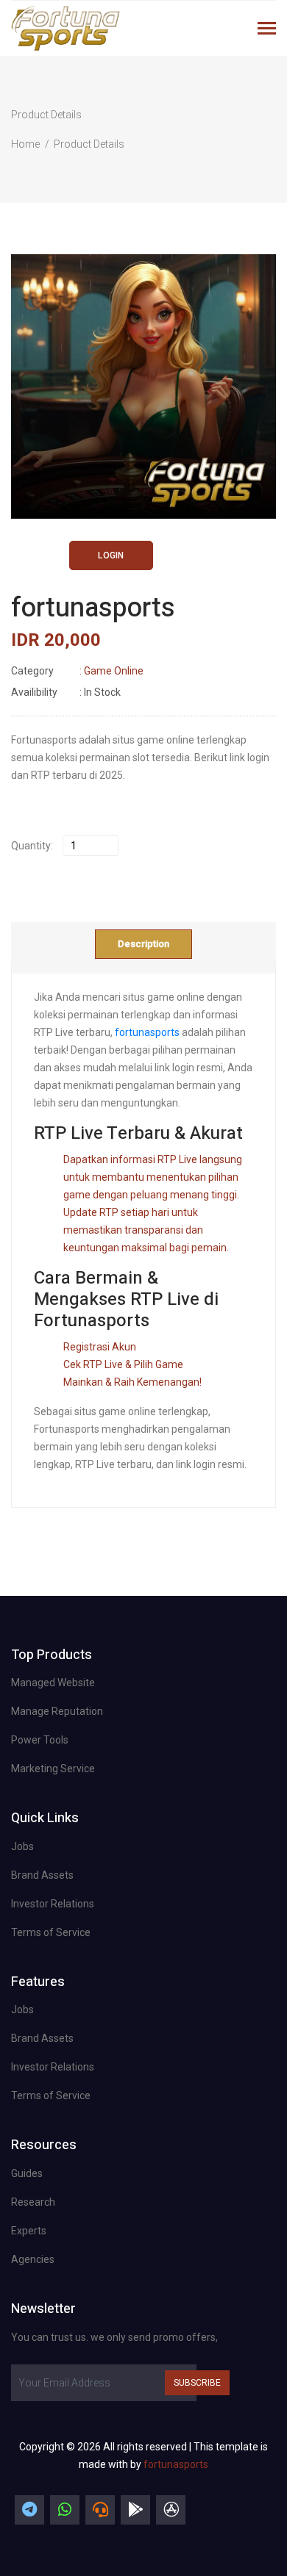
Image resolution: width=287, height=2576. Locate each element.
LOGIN (111, 555)
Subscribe (197, 2383)
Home (25, 144)
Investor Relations (53, 1904)
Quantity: (32, 846)
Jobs (22, 1846)
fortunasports (147, 1032)
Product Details (89, 144)
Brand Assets (42, 1875)
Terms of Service (51, 1932)
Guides (27, 2173)
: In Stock (66, 692)
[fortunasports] (29, 2510)
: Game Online (77, 671)
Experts (29, 2231)
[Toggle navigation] (267, 30)
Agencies (33, 2259)
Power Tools (40, 1740)
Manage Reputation (57, 1711)
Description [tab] (143, 944)
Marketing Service (53, 1769)
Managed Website (53, 1683)
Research (33, 2202)
